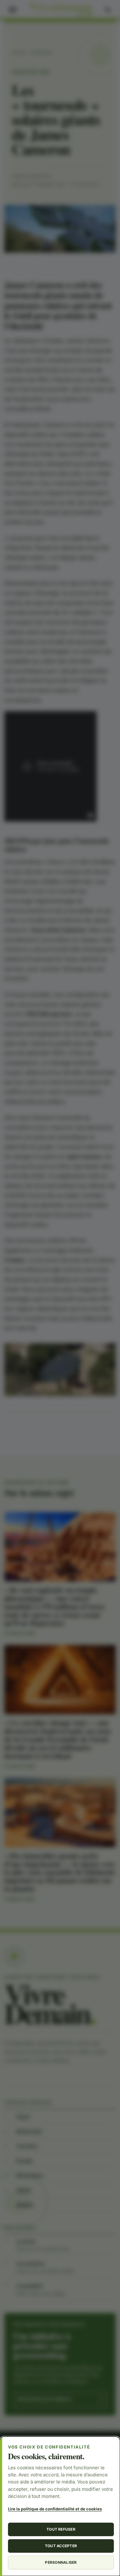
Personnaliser (61, 2562)
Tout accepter (61, 2546)
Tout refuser (61, 2529)
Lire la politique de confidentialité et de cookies (55, 2509)
